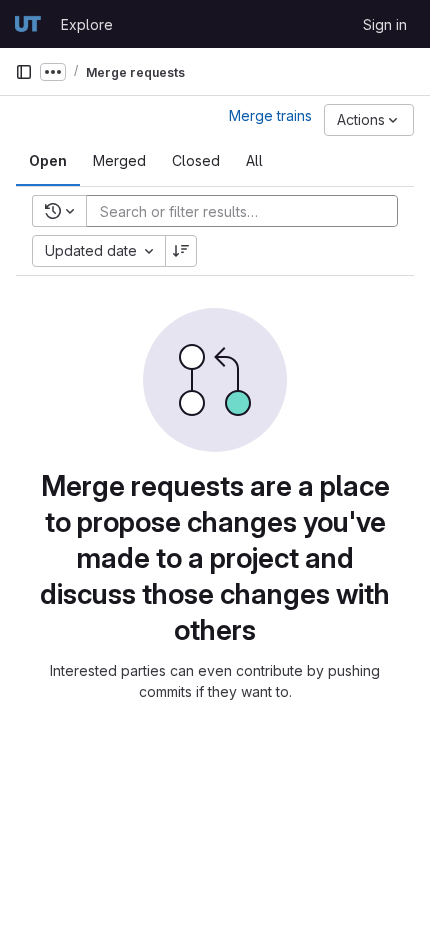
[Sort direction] (181, 251)
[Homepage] (28, 24)
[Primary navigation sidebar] (24, 72)
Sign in (385, 24)
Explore (87, 24)
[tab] (48, 161)
